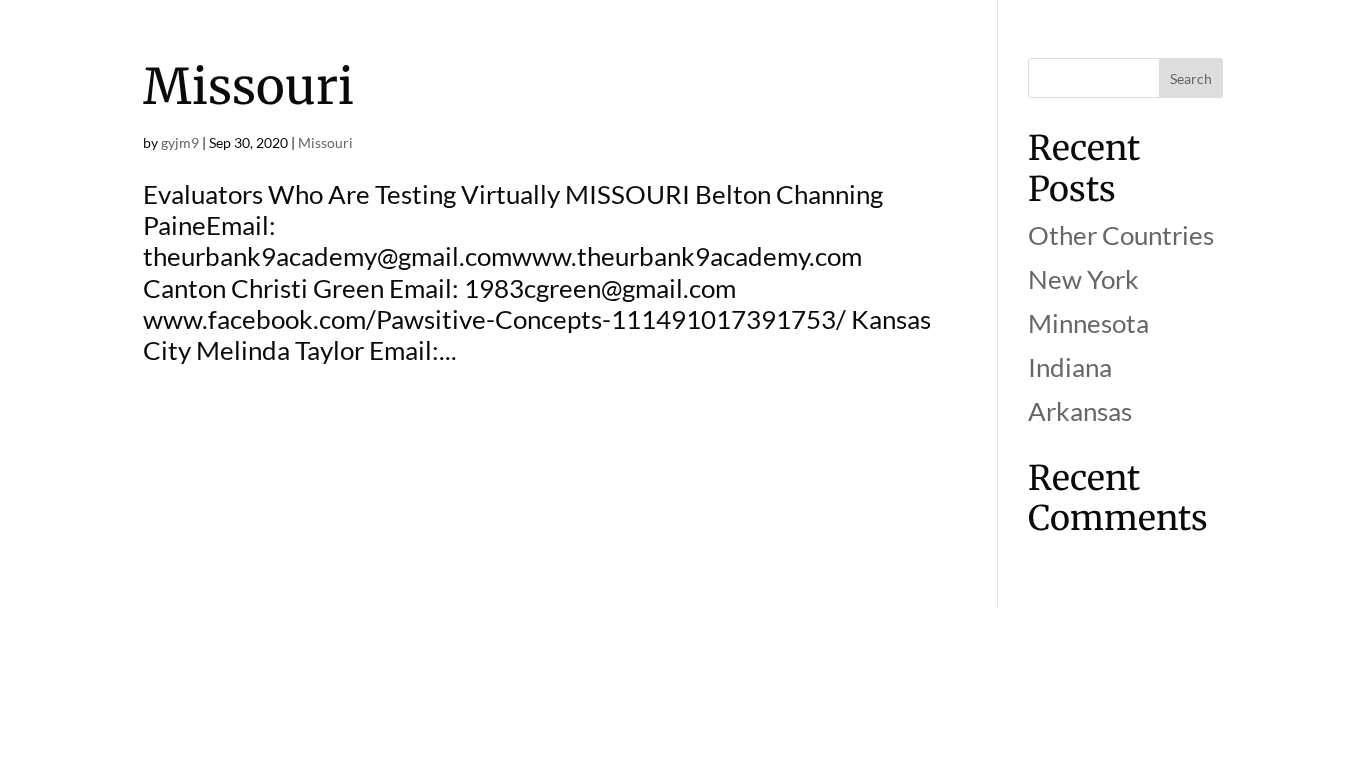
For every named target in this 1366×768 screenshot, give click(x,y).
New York (1083, 279)
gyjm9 (180, 142)
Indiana (1070, 367)
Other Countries (1121, 235)
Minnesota (1088, 323)
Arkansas (1080, 411)
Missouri (248, 86)
